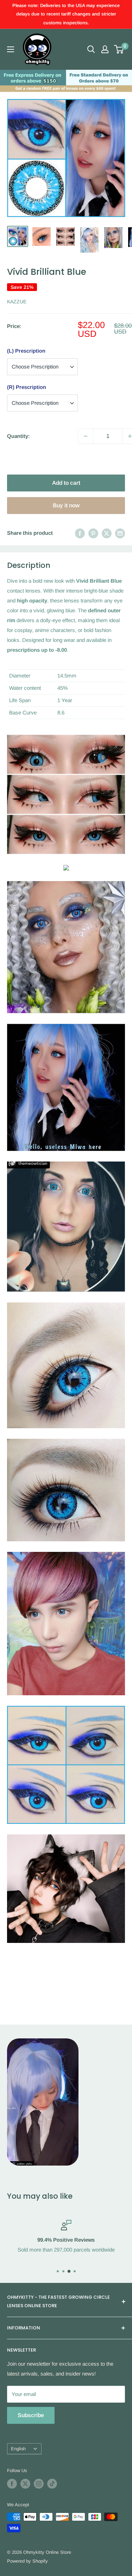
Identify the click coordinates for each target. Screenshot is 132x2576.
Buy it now (66, 505)
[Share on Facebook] (80, 533)
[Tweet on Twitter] (107, 533)
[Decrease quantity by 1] (86, 436)
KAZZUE (17, 302)
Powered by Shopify (27, 2561)
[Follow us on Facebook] (12, 2484)
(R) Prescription (27, 387)
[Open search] (91, 49)
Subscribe (31, 2415)
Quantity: (18, 436)
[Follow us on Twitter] (25, 2484)
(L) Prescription (26, 351)
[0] (119, 49)
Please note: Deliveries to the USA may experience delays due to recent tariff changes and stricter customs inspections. (66, 14)
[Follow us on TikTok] (52, 2484)
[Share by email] (120, 533)
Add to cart (66, 483)
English (18, 2449)
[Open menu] (11, 49)
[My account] (105, 49)
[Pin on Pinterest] (93, 533)
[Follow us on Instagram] (39, 2484)
